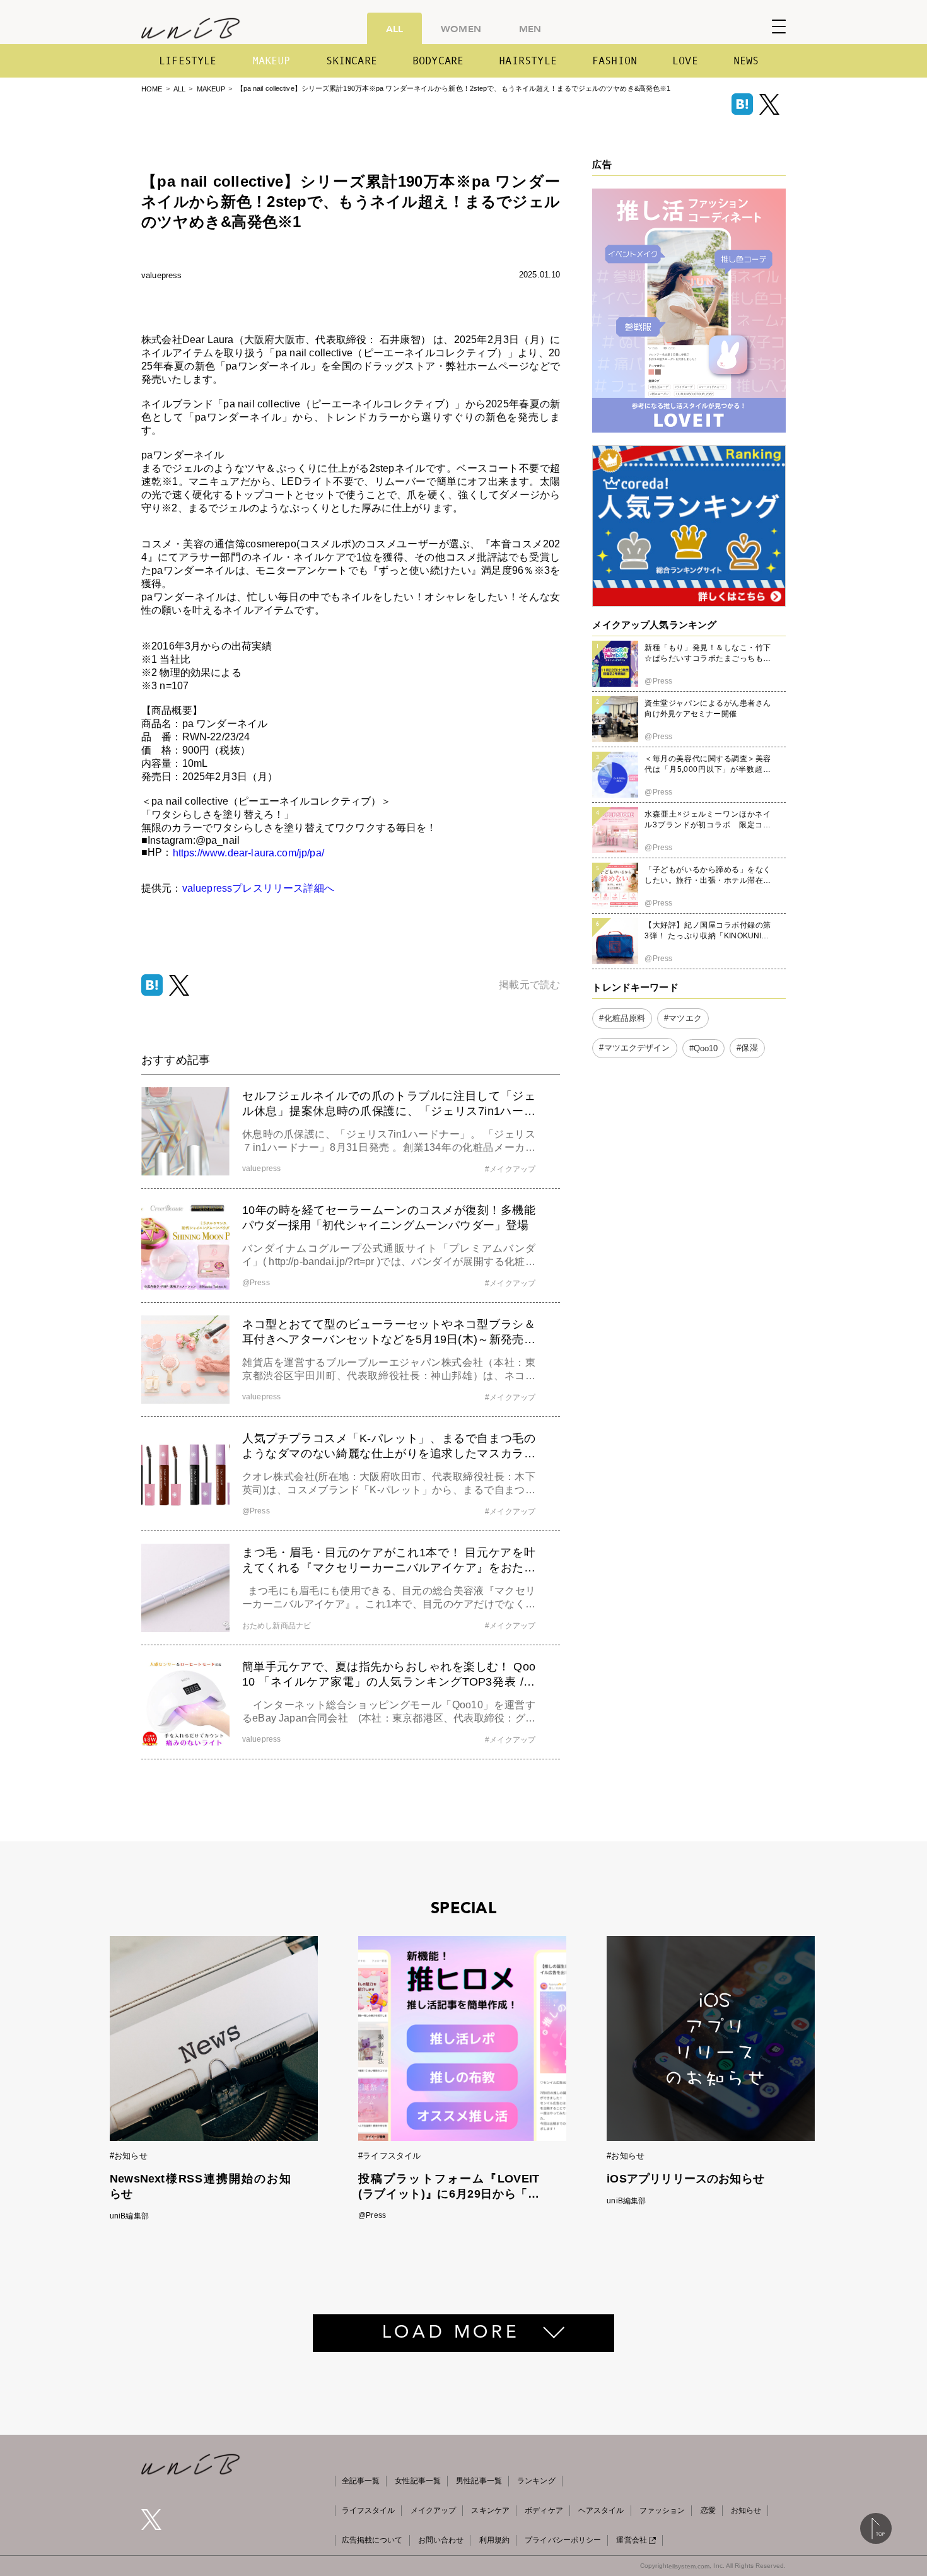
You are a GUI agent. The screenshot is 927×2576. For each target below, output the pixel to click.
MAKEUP (271, 61)
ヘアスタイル (601, 2510)
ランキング (536, 2481)
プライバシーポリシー (563, 2540)
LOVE (685, 61)
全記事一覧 (361, 2481)
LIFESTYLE (188, 61)
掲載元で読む (529, 985)
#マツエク (683, 1019)
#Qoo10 (704, 1048)
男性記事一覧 (479, 2481)
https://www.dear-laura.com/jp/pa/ (248, 853)
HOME (152, 89)
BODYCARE (438, 61)
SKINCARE (352, 61)
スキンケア (490, 2510)
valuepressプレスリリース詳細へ (258, 888)
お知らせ (746, 2510)
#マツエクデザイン (634, 1048)
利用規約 (494, 2540)
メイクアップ (434, 2510)
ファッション (662, 2510)
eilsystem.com (689, 2566)
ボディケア (544, 2510)
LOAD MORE (451, 2333)
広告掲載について (372, 2540)
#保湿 (747, 1048)
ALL (394, 28)
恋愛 (708, 2510)
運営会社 (631, 2540)
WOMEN (461, 28)
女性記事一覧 (418, 2481)
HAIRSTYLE (528, 61)
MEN (530, 28)
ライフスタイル (369, 2510)
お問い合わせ (441, 2540)
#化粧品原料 (622, 1019)
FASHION (615, 61)
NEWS (746, 61)
